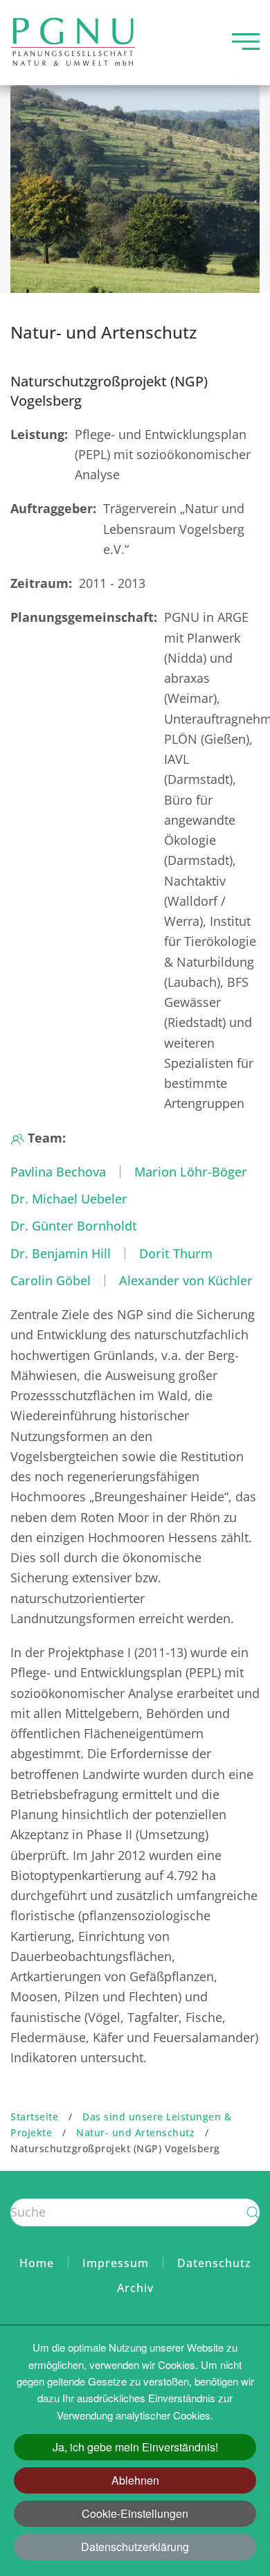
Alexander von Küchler (186, 1280)
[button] (246, 42)
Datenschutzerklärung (135, 2547)
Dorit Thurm (176, 1253)
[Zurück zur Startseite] (73, 42)
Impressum (116, 2263)
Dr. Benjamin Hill (61, 1253)
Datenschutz (214, 2263)
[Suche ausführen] (253, 2212)
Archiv (135, 2288)
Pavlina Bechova (58, 1172)
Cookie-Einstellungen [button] (135, 2513)
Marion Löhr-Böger (191, 1172)
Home (37, 2263)
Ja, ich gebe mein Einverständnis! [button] (135, 2447)
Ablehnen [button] (135, 2480)
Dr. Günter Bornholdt (74, 1226)
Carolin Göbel (51, 1280)
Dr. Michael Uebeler (69, 1199)
